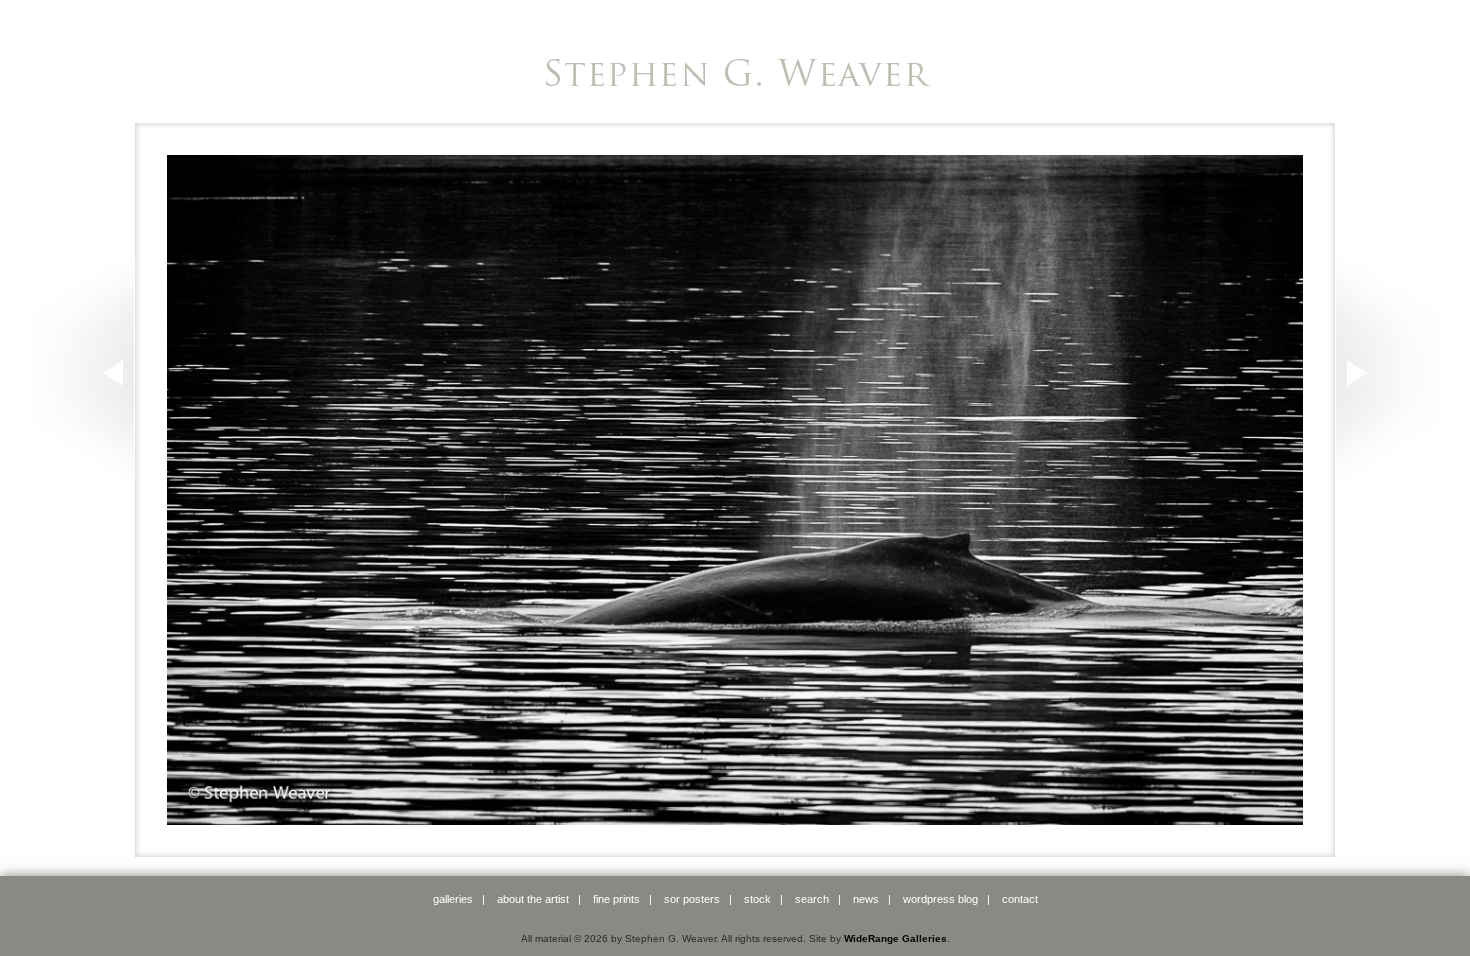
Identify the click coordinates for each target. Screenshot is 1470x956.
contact (1020, 899)
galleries (453, 899)
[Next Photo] (1389, 480)
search (812, 899)
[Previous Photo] (81, 480)
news (866, 899)
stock (757, 899)
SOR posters (692, 899)
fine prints (616, 899)
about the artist (533, 899)
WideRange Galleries (895, 938)
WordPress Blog (940, 899)
